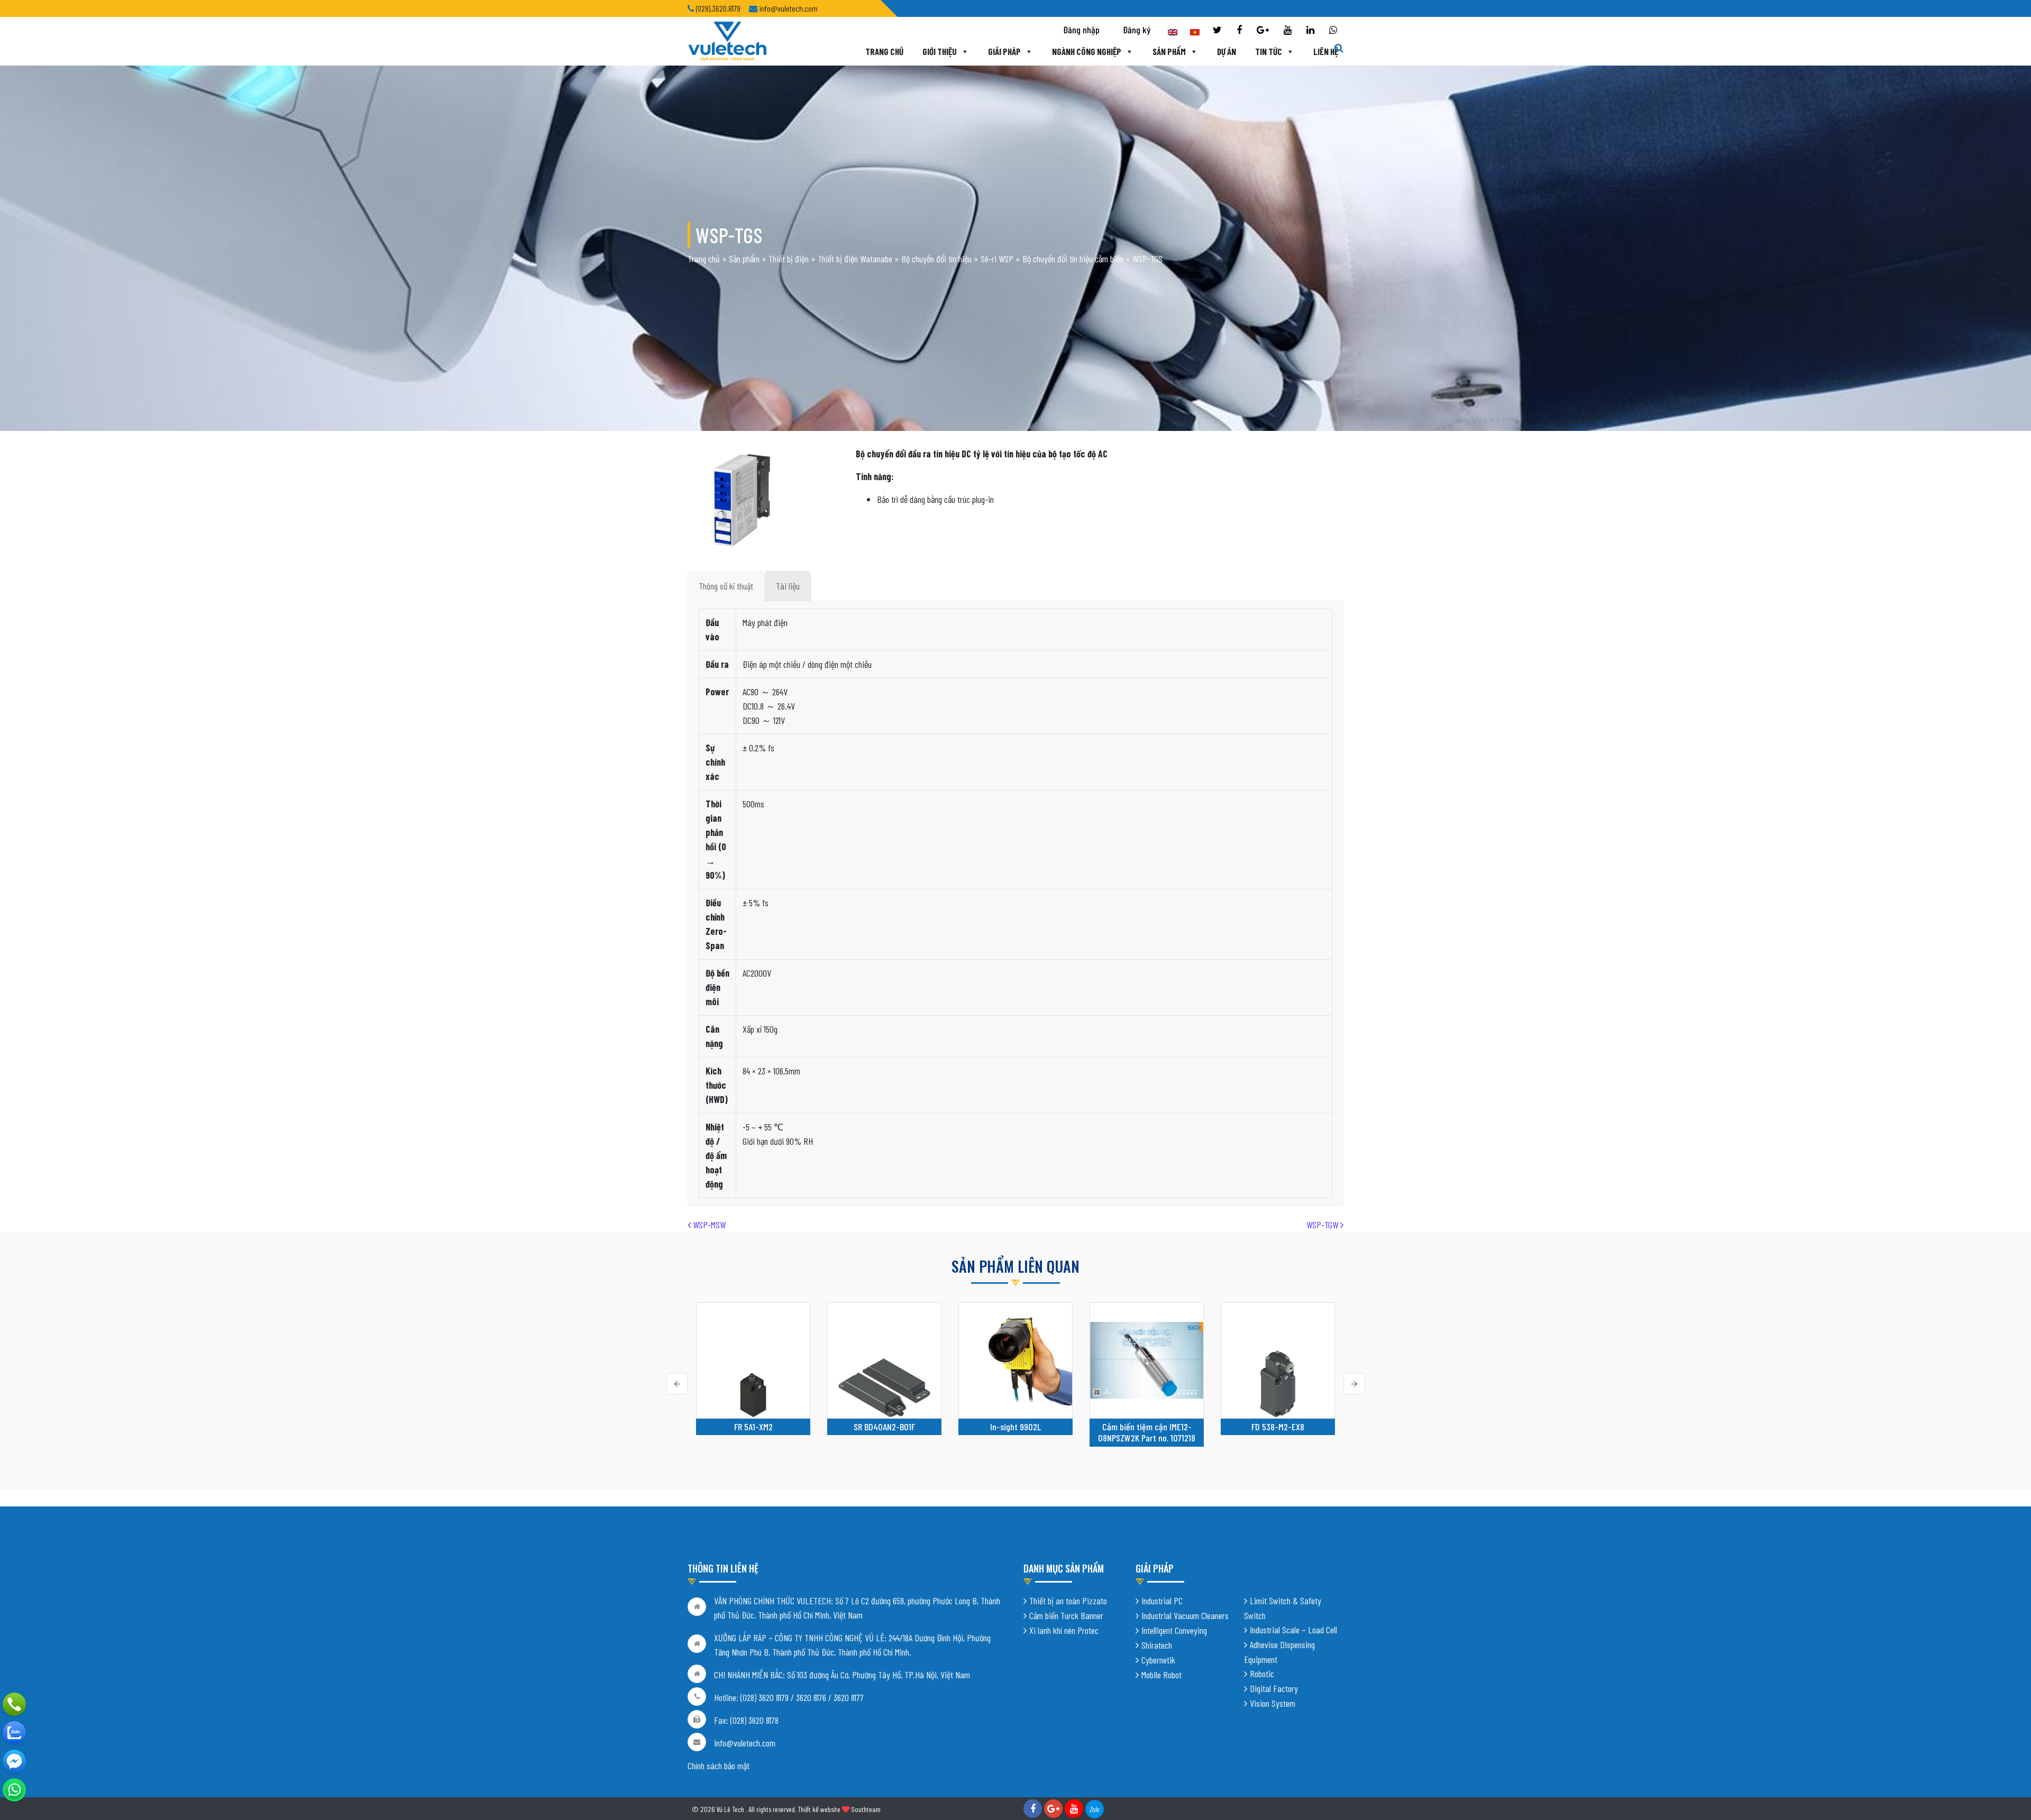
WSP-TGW (1323, 1225)
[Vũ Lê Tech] (727, 40)
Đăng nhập (1081, 30)
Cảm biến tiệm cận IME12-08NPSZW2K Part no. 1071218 (1015, 1432)
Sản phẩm (1169, 51)
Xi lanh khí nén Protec (1064, 1630)
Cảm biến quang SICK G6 (1278, 1427)
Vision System (1273, 1703)
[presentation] (677, 1384)
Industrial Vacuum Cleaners (1185, 1615)
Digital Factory (1274, 1688)
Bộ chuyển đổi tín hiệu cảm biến (1073, 259)
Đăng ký (1137, 30)
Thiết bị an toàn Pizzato (1068, 1601)
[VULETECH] (14, 1733)
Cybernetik (1158, 1660)
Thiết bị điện (789, 259)
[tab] (726, 586)
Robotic (1262, 1674)
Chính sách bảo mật (719, 1766)
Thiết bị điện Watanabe (855, 259)
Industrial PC (1162, 1601)
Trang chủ (884, 51)
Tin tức (1269, 51)
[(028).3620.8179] (14, 1704)
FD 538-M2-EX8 (1147, 1427)
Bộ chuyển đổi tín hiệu (936, 259)
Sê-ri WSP (997, 259)
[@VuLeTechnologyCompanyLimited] (14, 1761)
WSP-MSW (708, 1225)
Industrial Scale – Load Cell (1293, 1630)
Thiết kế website (819, 1809)
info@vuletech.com (745, 1743)
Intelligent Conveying (1174, 1630)
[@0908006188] (14, 1790)
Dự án (1227, 51)
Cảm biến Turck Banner (1066, 1615)
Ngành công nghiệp (1087, 51)
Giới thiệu (940, 51)
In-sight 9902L (884, 1427)
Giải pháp (1004, 51)
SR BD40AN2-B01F (753, 1427)
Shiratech (1157, 1645)
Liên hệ (1326, 51)
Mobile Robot (1161, 1675)
